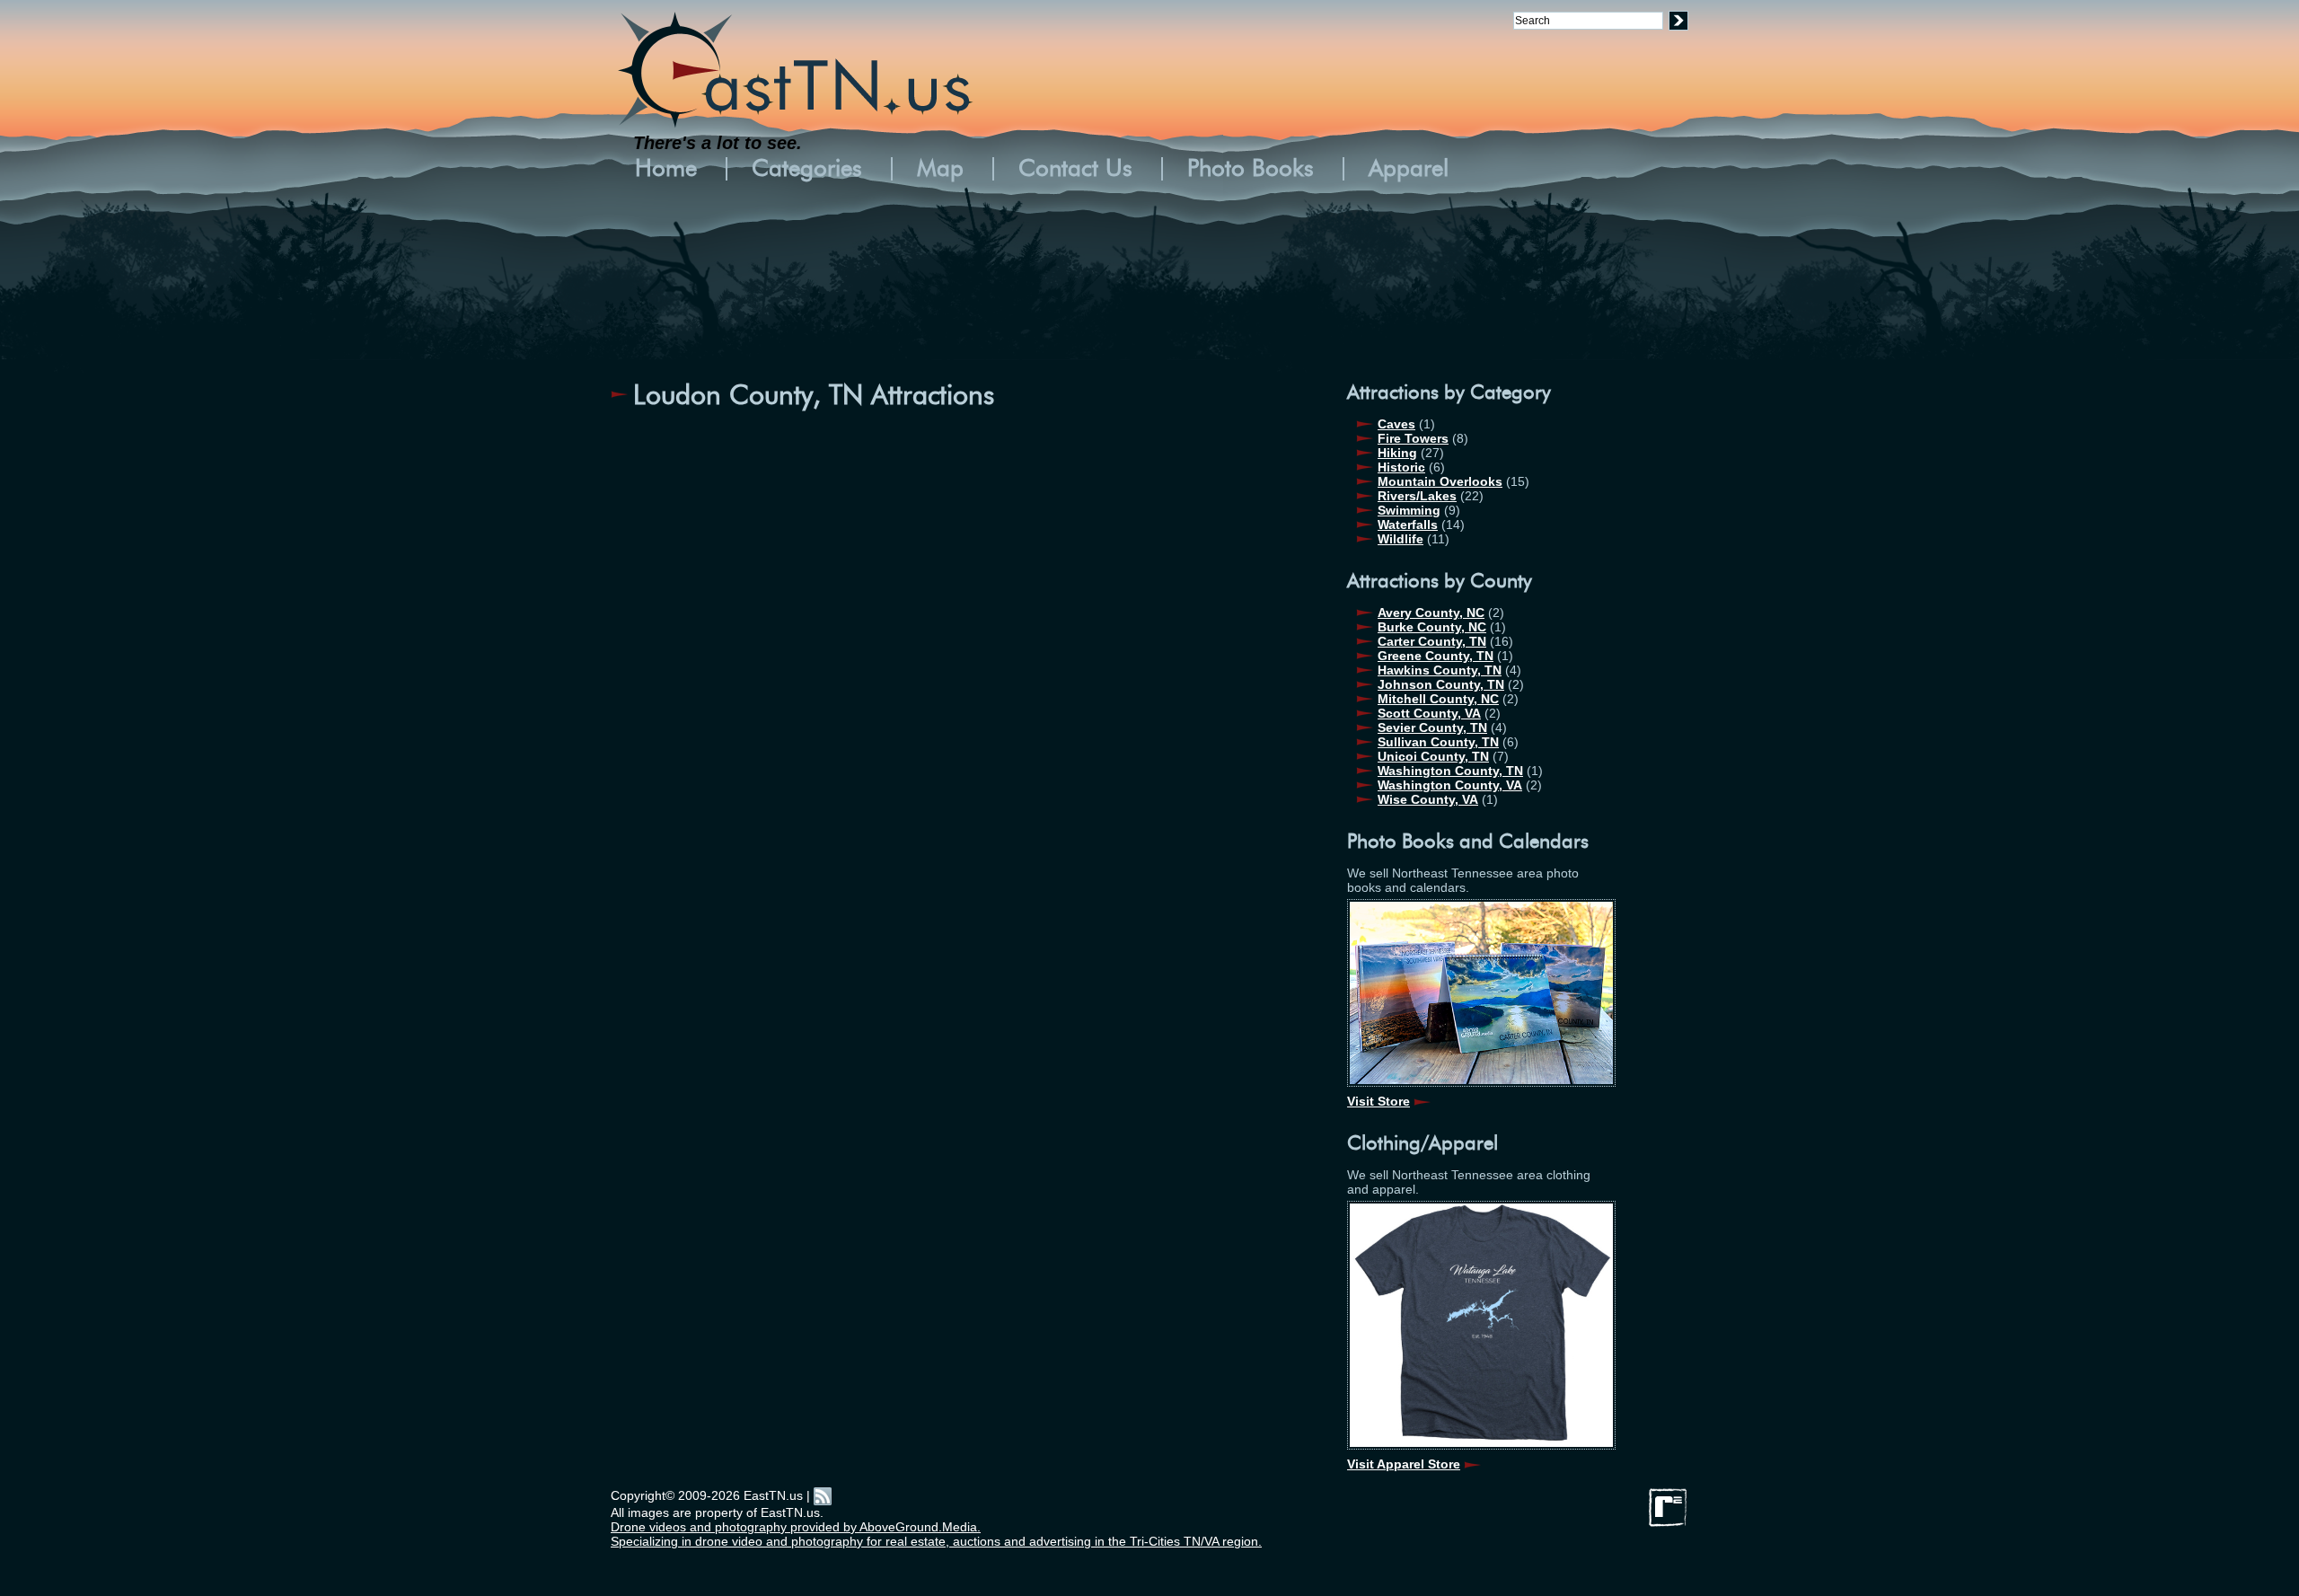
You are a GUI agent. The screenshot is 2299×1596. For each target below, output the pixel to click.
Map (940, 169)
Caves (1396, 424)
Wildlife (1401, 539)
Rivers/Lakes (1417, 496)
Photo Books (1251, 169)
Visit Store (1379, 1101)
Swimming (1409, 510)
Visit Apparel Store (1404, 1464)
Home (666, 169)
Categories (807, 169)
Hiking (1397, 453)
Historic (1401, 467)
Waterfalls (1408, 525)
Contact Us (1075, 169)
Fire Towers (1413, 438)
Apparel (1409, 169)
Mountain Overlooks (1440, 481)
